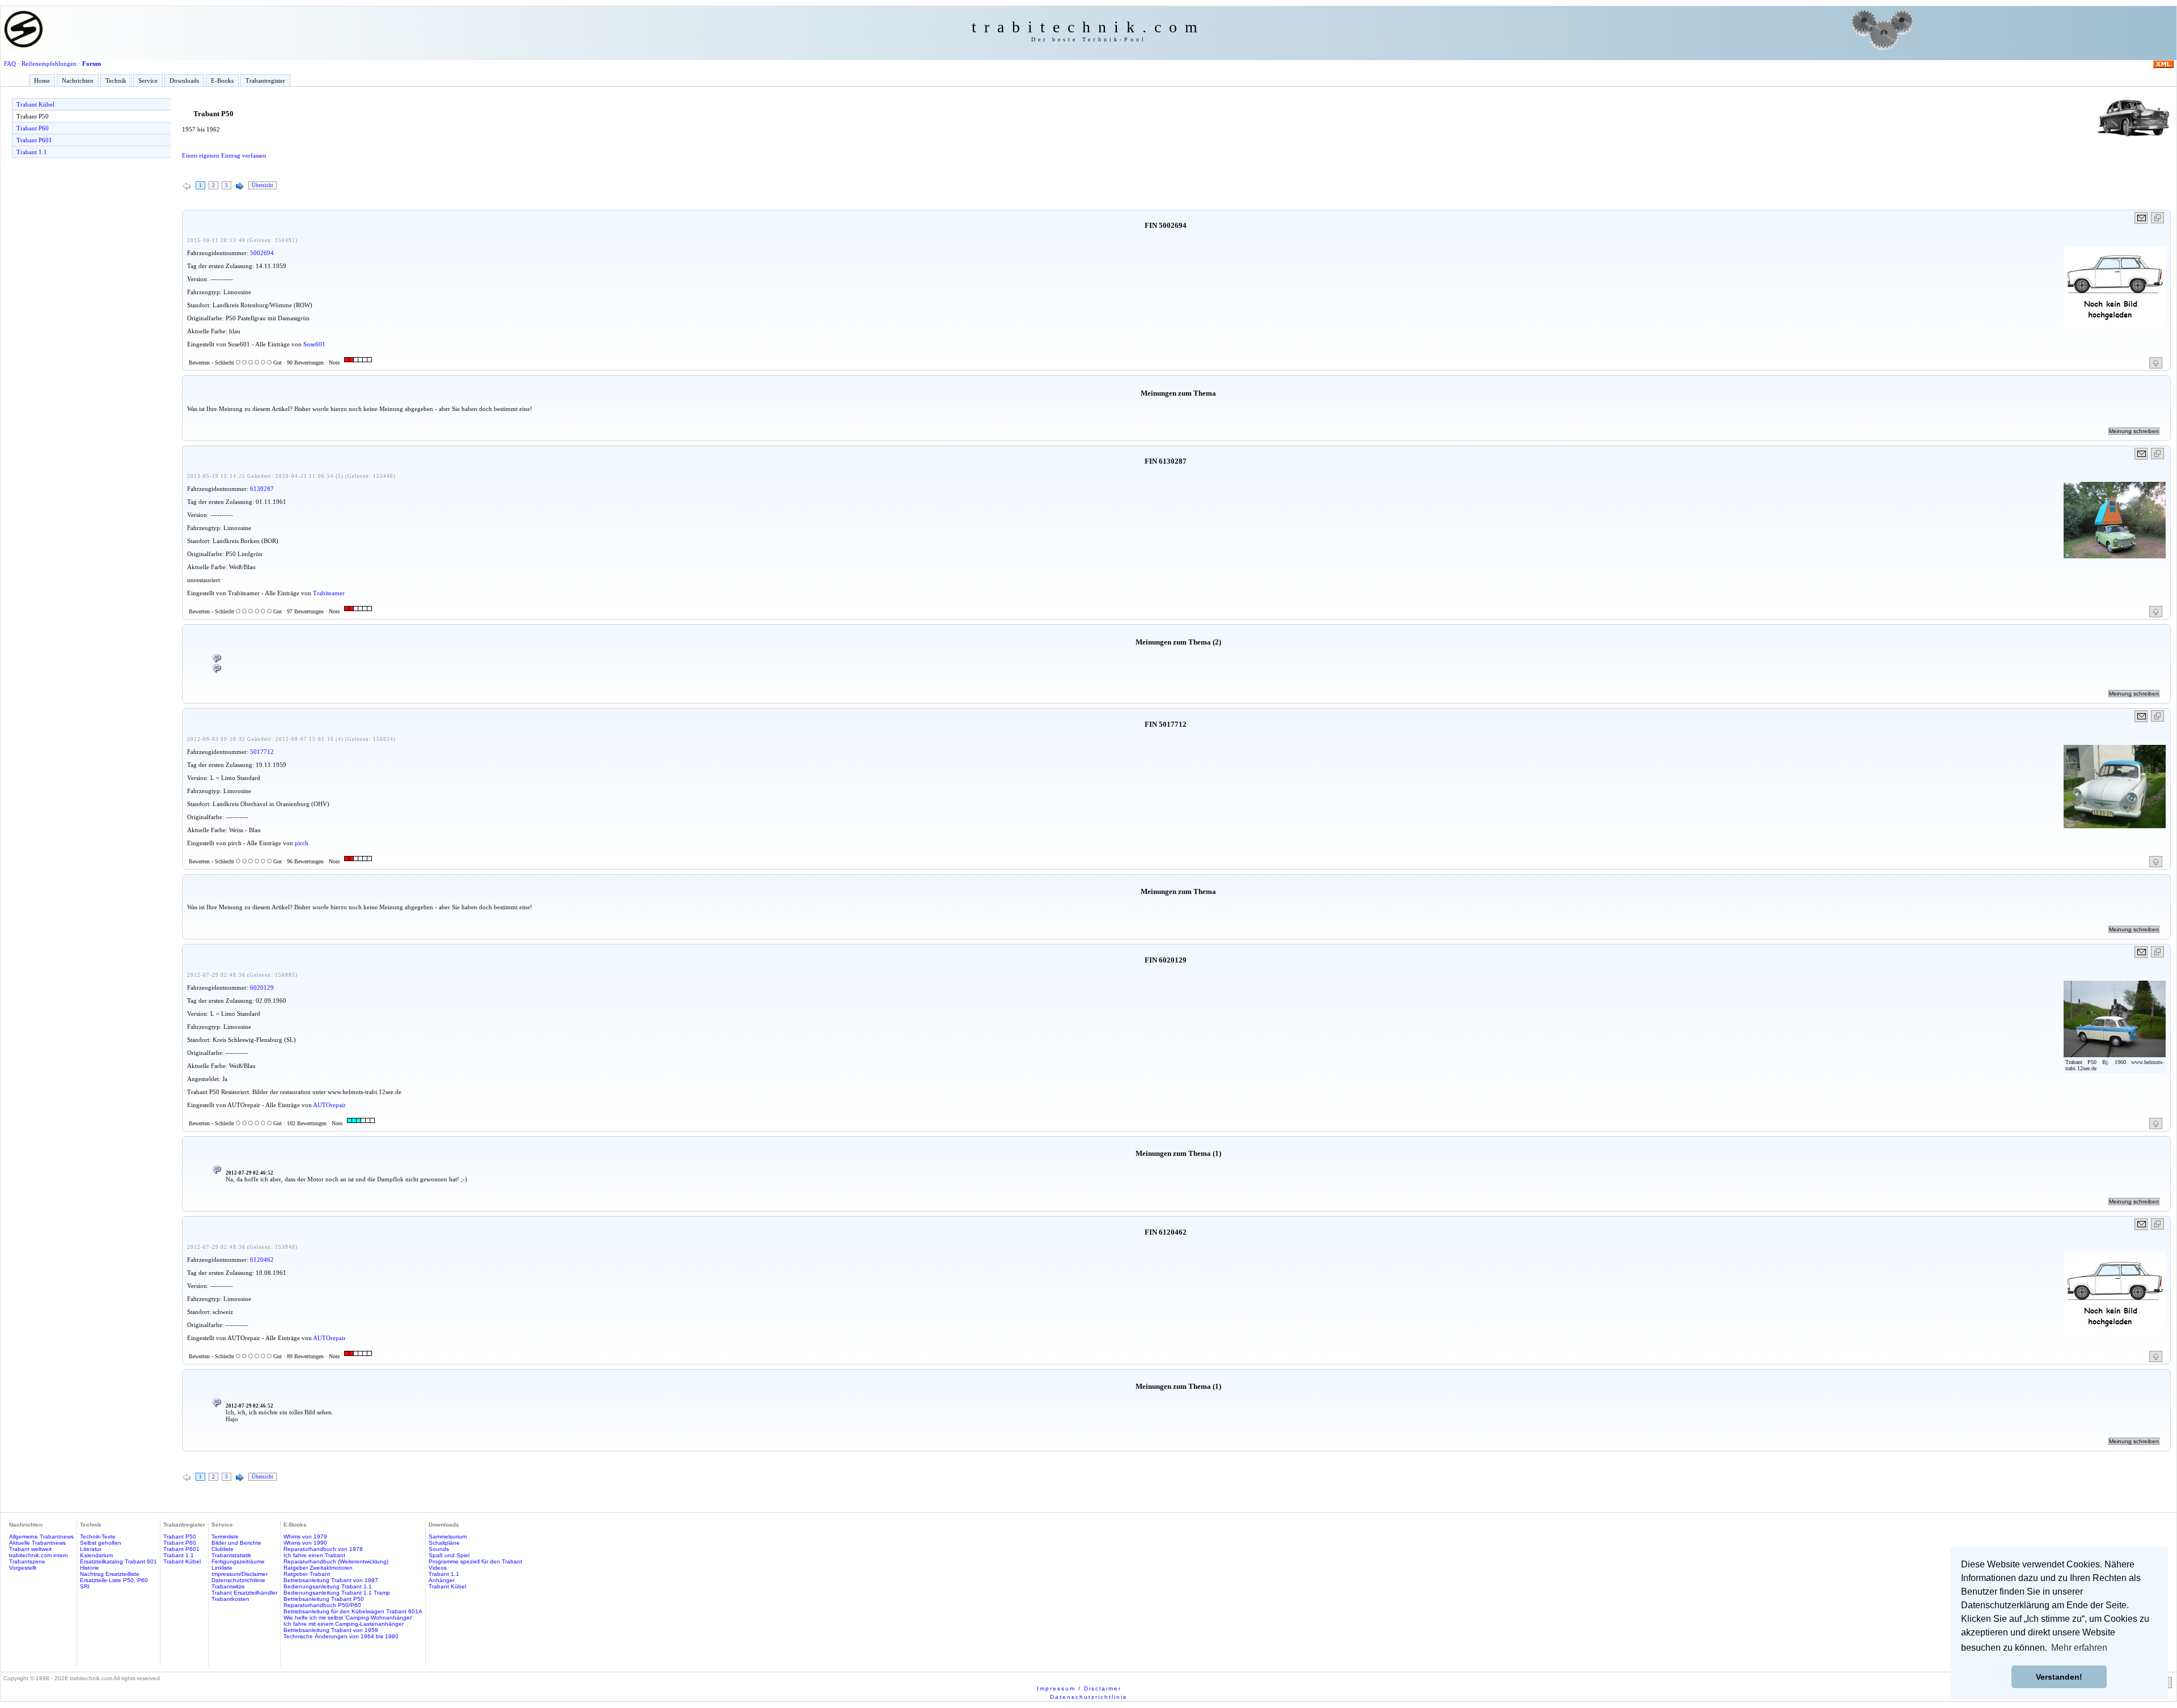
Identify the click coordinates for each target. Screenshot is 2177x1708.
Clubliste (223, 1549)
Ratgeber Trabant (307, 1574)
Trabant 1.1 (32, 152)
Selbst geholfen (101, 1543)
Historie (90, 1568)
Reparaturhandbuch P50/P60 (322, 1605)
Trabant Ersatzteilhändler (244, 1593)
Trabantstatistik (231, 1555)
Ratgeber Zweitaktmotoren (318, 1568)
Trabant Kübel (35, 104)
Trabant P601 (34, 140)
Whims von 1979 (305, 1537)
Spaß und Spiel (449, 1555)
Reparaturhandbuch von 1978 (323, 1549)
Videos (438, 1568)
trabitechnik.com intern (39, 1555)
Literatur (91, 1549)
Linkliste (222, 1568)
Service (148, 80)
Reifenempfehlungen (49, 63)
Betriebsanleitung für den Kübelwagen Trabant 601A (353, 1611)
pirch (302, 843)
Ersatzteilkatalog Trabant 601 (118, 1561)
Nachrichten (78, 80)
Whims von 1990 (305, 1543)
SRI (85, 1586)
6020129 (262, 987)
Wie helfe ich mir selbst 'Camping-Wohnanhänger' (348, 1618)
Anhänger (442, 1580)
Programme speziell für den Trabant (475, 1561)
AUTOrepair (329, 1105)
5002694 (262, 253)
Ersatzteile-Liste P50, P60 (114, 1580)
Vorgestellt (23, 1568)
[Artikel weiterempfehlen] (2142, 218)
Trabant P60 (33, 128)
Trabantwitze (228, 1586)
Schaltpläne (444, 1543)
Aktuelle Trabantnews (37, 1543)
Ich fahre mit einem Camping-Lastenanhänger (344, 1624)
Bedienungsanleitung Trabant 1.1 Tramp (337, 1593)
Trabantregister (265, 80)
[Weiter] (240, 187)
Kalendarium (96, 1555)
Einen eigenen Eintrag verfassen (224, 155)
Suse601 (314, 344)
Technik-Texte (98, 1537)
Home (42, 80)
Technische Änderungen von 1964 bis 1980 (341, 1636)
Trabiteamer (329, 593)
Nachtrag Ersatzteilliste (110, 1574)
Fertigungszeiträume (238, 1561)
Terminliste (225, 1537)
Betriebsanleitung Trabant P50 (324, 1599)
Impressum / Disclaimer (1079, 1688)
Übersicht (262, 185)
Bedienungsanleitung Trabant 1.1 (328, 1586)
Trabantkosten (230, 1599)
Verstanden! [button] (2059, 1677)
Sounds (439, 1549)
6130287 (262, 489)
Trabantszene (27, 1561)
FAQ (10, 63)
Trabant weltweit (30, 1549)
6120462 (262, 1260)
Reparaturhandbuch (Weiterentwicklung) (336, 1561)
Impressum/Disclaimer (240, 1574)
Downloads (184, 80)
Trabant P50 (33, 116)
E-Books (222, 80)
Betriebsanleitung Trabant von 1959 (331, 1630)
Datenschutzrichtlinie (238, 1580)
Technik (116, 80)
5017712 (262, 752)
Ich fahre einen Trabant (314, 1555)
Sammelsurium (448, 1537)
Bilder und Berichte (236, 1543)
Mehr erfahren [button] (2079, 1648)
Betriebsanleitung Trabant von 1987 (331, 1580)
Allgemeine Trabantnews (41, 1537)
